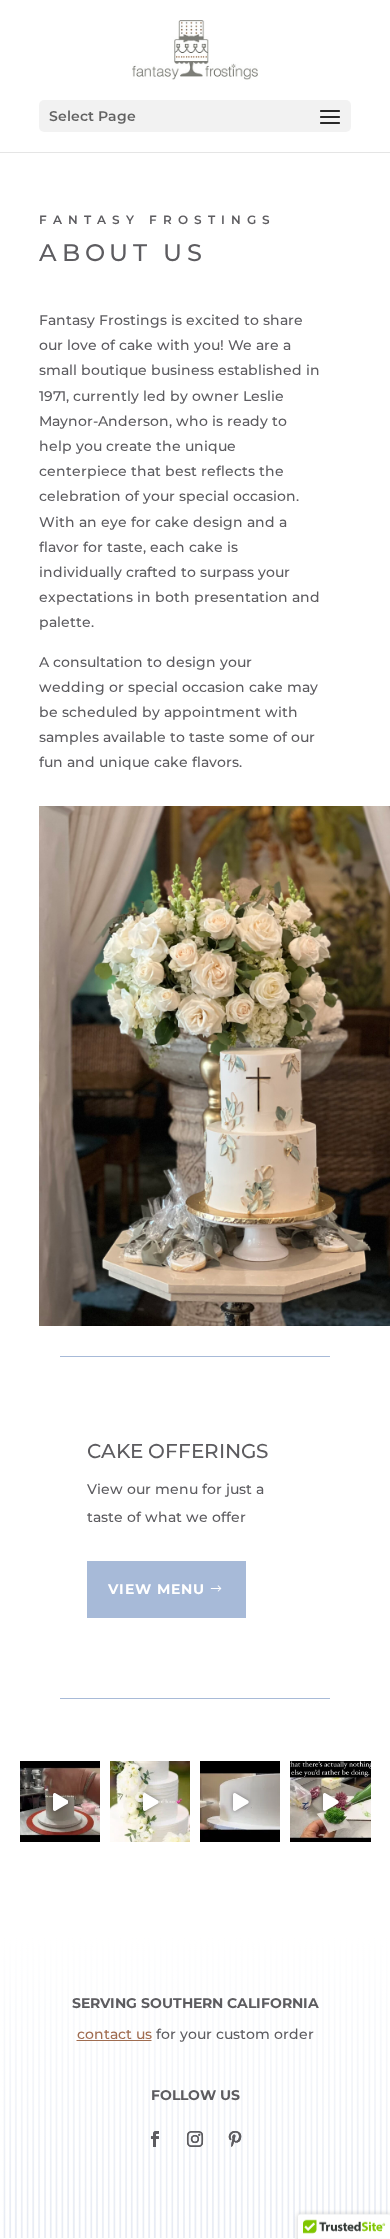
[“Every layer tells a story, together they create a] (150, 1801)
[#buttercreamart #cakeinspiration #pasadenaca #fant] (330, 1801)
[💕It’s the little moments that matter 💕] (60, 1801)
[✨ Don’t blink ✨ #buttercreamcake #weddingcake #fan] (240, 1801)
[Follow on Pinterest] (235, 2139)
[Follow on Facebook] (155, 2139)
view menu (156, 1589)
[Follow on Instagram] (195, 2139)
